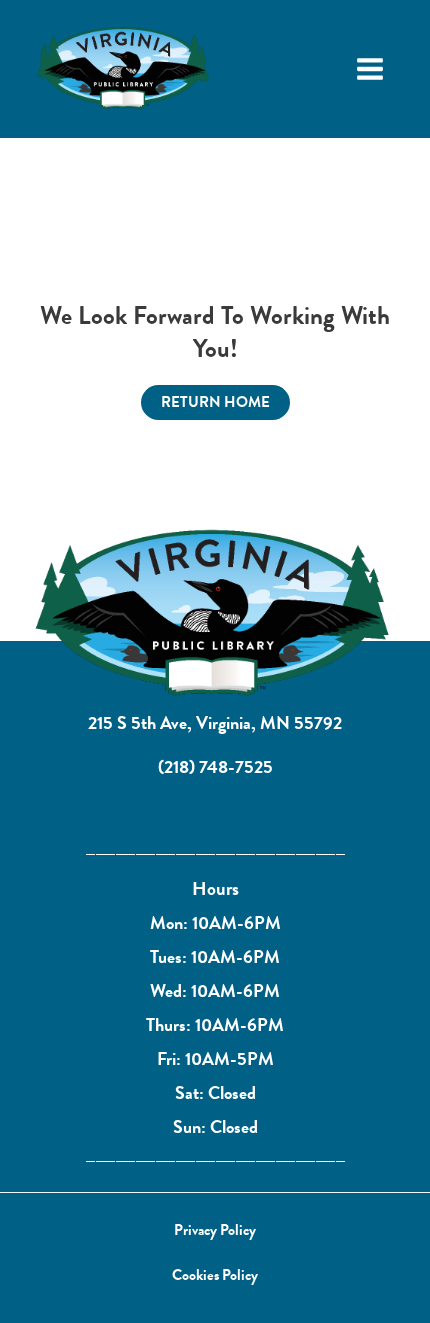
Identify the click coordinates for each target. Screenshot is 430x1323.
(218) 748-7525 (215, 766)
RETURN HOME (215, 402)
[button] (215, 1230)
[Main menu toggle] (370, 69)
